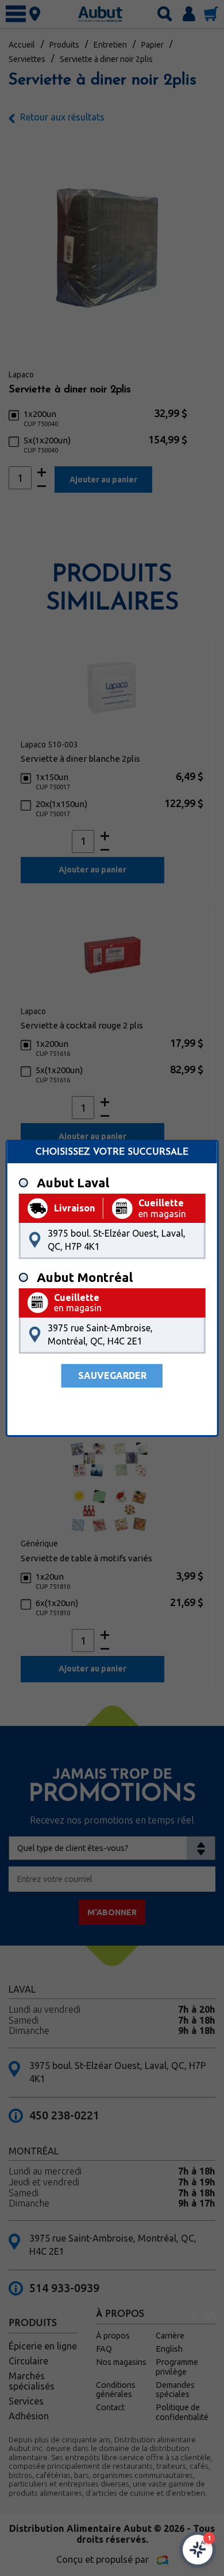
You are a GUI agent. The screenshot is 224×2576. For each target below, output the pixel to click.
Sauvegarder (112, 1375)
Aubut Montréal (85, 1277)
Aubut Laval (73, 1183)
